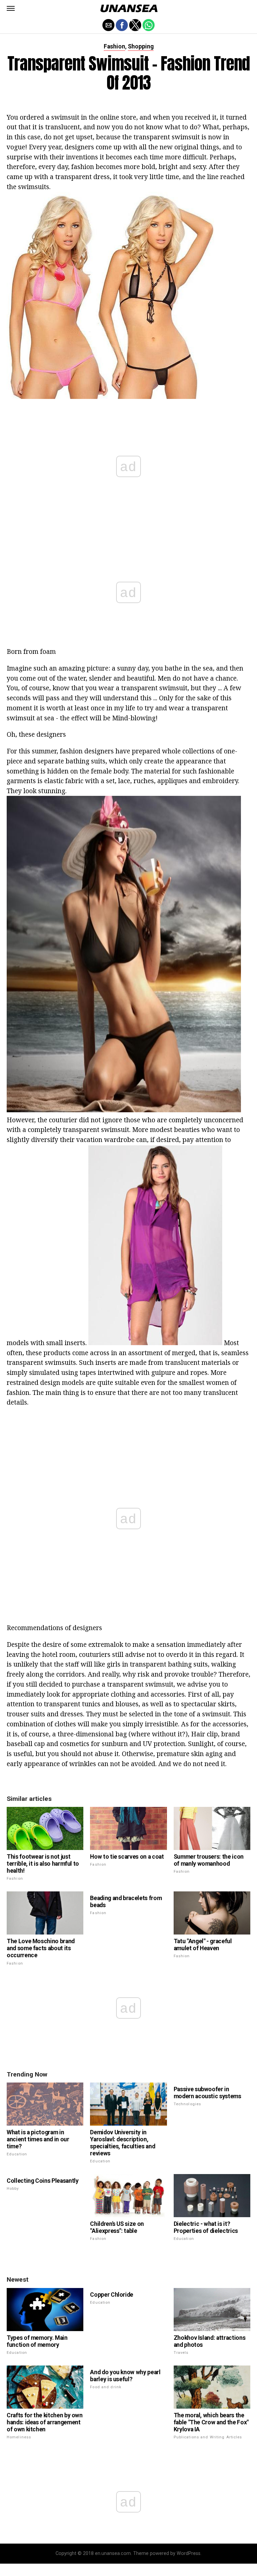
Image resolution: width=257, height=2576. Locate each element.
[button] (11, 8)
